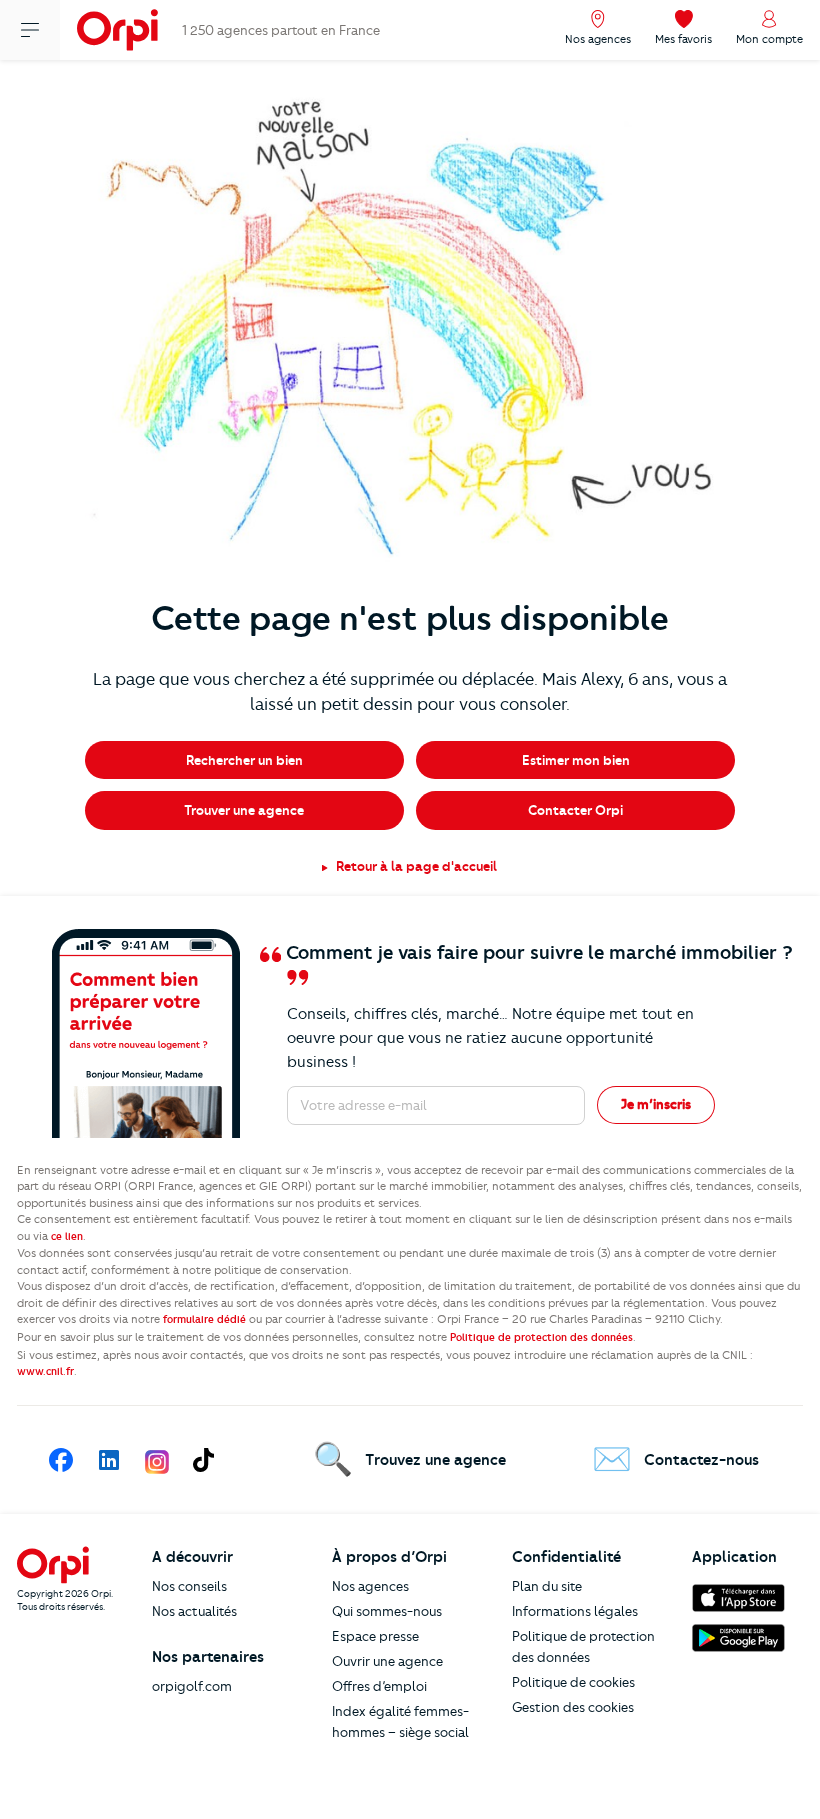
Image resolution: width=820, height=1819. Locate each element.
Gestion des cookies (573, 1707)
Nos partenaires (208, 1657)
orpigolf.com (192, 1686)
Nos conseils (189, 1586)
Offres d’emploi (379, 1686)
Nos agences (370, 1586)
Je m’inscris (656, 1104)
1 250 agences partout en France (281, 30)
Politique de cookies (573, 1682)
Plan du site (547, 1586)
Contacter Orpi (575, 810)
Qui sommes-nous (387, 1611)
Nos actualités (194, 1611)
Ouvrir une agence (387, 1661)
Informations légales (575, 1611)
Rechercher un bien (244, 760)
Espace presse (375, 1636)
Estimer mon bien (576, 760)
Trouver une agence (244, 810)
